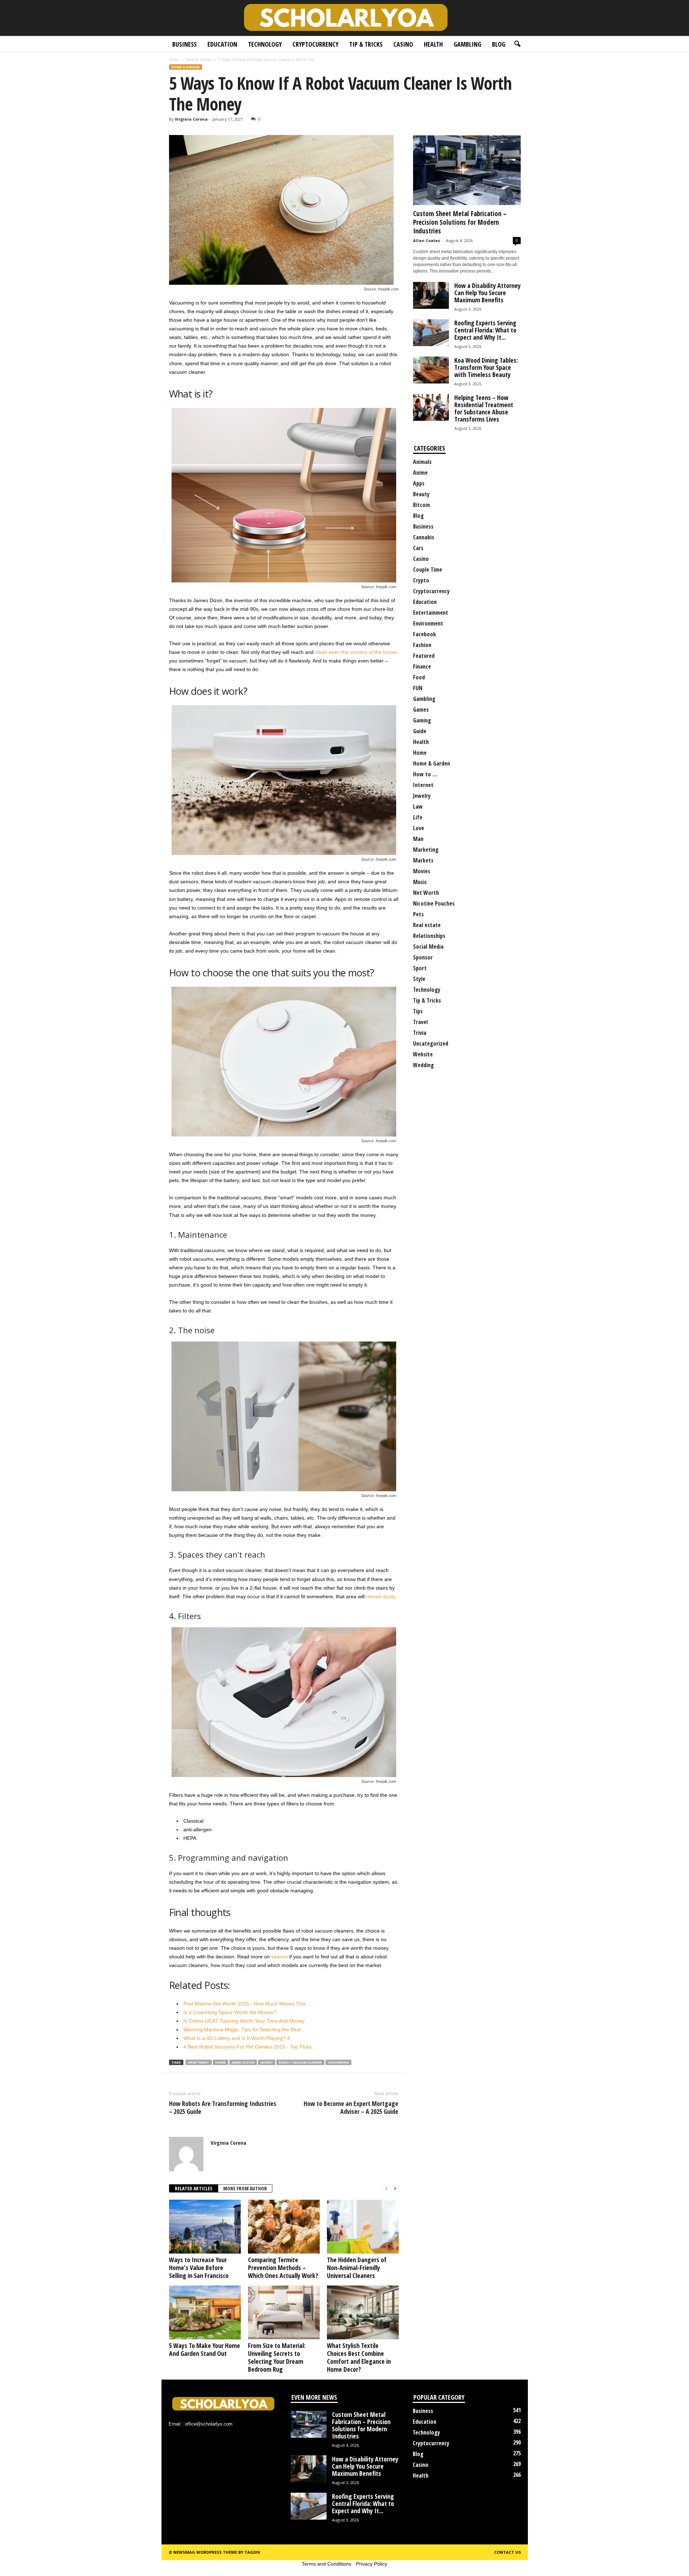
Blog (499, 44)
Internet (423, 785)
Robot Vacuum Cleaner (300, 2062)
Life (418, 817)
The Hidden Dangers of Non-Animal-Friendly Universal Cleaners (357, 2268)
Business (184, 44)
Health (433, 44)
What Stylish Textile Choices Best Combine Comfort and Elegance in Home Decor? (359, 2357)
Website (423, 1054)
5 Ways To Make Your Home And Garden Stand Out (205, 2349)
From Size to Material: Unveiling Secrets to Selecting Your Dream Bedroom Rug (277, 2357)
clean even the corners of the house (356, 652)
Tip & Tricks (366, 44)
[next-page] (395, 2189)
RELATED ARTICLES (194, 2188)
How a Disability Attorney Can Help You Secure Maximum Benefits (488, 293)
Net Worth (426, 893)
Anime (420, 473)
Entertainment (431, 613)
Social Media (428, 947)
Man (418, 839)
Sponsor (423, 957)
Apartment (199, 2062)
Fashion (422, 645)
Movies (422, 871)
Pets (418, 914)
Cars (418, 548)
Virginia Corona (191, 119)
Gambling (467, 44)
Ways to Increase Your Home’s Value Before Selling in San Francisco (199, 2268)
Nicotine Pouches (434, 903)
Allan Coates (426, 240)
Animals (422, 462)
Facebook (425, 634)
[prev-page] (386, 2189)
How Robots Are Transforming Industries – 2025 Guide (223, 2107)
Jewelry (422, 796)
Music (420, 882)
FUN (418, 688)
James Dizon (243, 2062)
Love (419, 828)
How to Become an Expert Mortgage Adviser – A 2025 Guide (351, 2107)
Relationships (429, 936)
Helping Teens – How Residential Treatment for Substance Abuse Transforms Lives (484, 408)
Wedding (423, 1065)
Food (419, 677)
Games (421, 710)
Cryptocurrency (315, 44)
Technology (265, 44)
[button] (517, 44)
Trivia (420, 1033)
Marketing (426, 850)
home (221, 2062)
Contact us (508, 2552)
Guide (420, 731)
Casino (403, 44)
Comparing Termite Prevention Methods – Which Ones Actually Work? (283, 2268)
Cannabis (424, 537)
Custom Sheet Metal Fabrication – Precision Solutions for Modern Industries (460, 222)
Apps (419, 483)
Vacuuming (338, 2062)
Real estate (427, 925)
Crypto (421, 580)
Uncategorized (431, 1043)
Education (222, 44)
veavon (280, 1957)
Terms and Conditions (327, 2564)
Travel (420, 1022)
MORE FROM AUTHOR (245, 2188)
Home (174, 60)
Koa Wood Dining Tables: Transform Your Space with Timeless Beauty (486, 367)
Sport (420, 968)
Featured (424, 656)
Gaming (422, 720)
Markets (423, 860)
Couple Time (428, 569)
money (267, 2062)
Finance (422, 666)
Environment (428, 623)
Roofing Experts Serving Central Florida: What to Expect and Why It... (485, 330)
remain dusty (381, 1596)
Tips (418, 1011)
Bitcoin (421, 505)
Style (419, 979)
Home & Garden (199, 60)
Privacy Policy (372, 2564)
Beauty (421, 494)
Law (418, 806)
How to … (425, 774)
